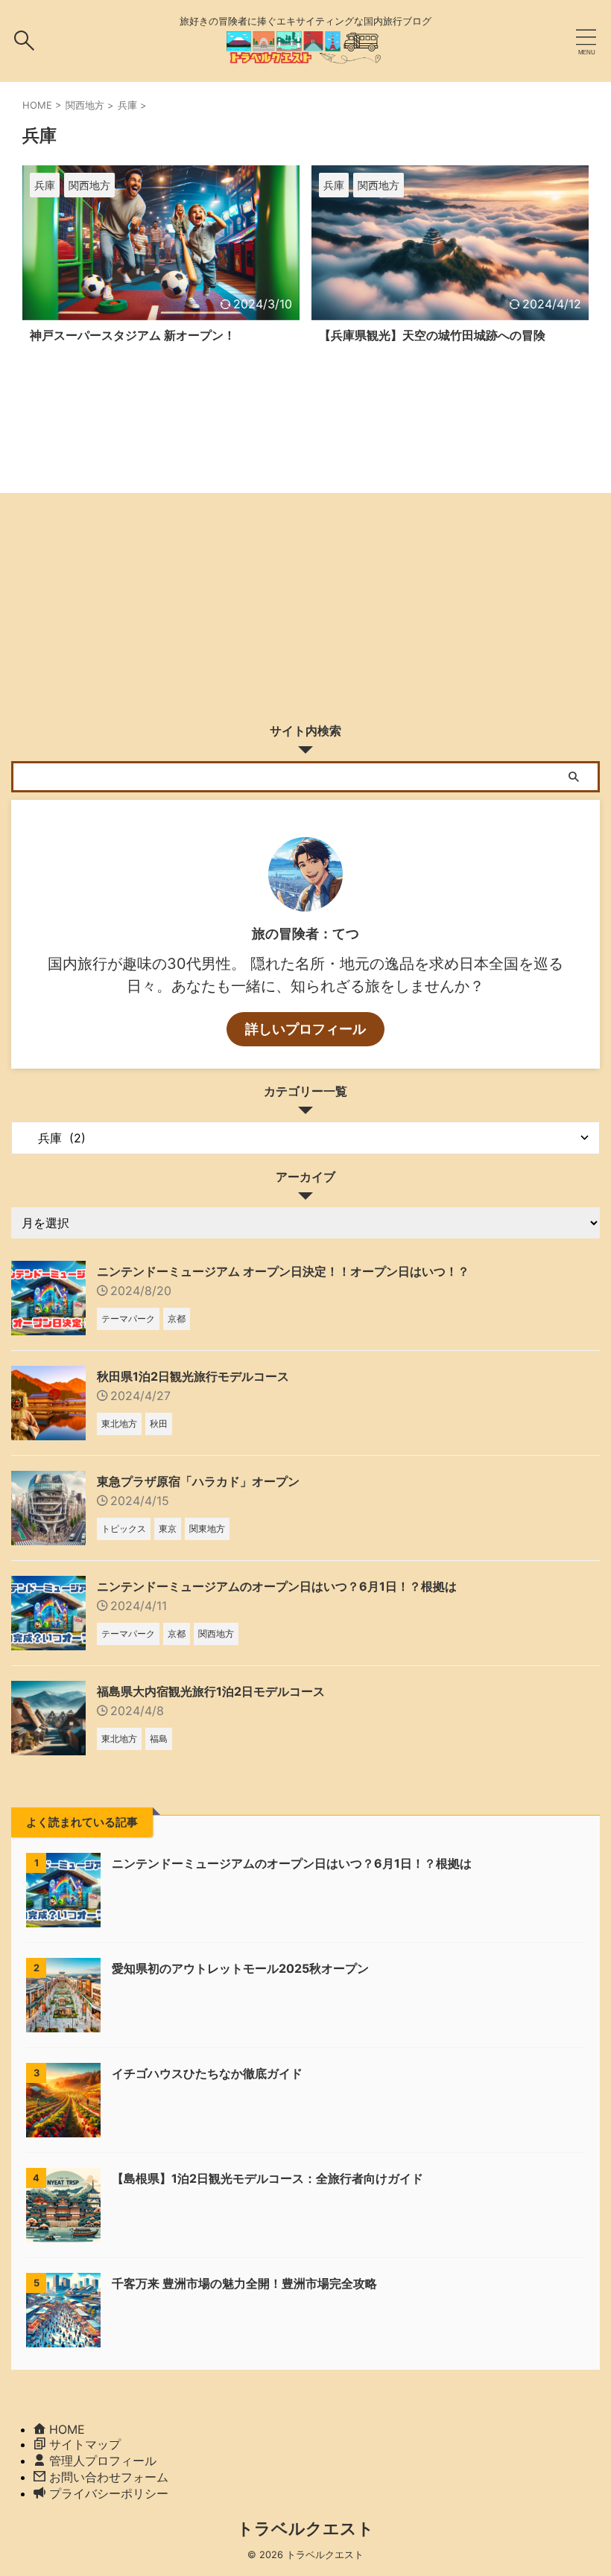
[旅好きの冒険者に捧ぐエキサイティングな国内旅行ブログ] (305, 56)
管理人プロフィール (103, 2461)
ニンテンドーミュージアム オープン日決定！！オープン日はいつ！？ (283, 1271)
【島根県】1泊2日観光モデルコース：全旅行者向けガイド (267, 2178)
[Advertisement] (305, 604)
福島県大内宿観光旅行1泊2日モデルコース (211, 1691)
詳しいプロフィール (305, 1029)
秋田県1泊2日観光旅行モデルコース (193, 1376)
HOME (67, 2429)
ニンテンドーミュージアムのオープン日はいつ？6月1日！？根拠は (277, 1586)
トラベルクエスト (305, 2528)
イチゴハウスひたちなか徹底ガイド (207, 2073)
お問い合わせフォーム (109, 2477)
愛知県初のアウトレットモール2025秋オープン (240, 1968)
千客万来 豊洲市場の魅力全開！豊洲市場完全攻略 (244, 2283)
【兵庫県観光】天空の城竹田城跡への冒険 (432, 335)
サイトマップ (85, 2444)
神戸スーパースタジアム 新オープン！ (133, 335)
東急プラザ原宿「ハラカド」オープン (198, 1481)
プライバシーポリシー (109, 2493)
